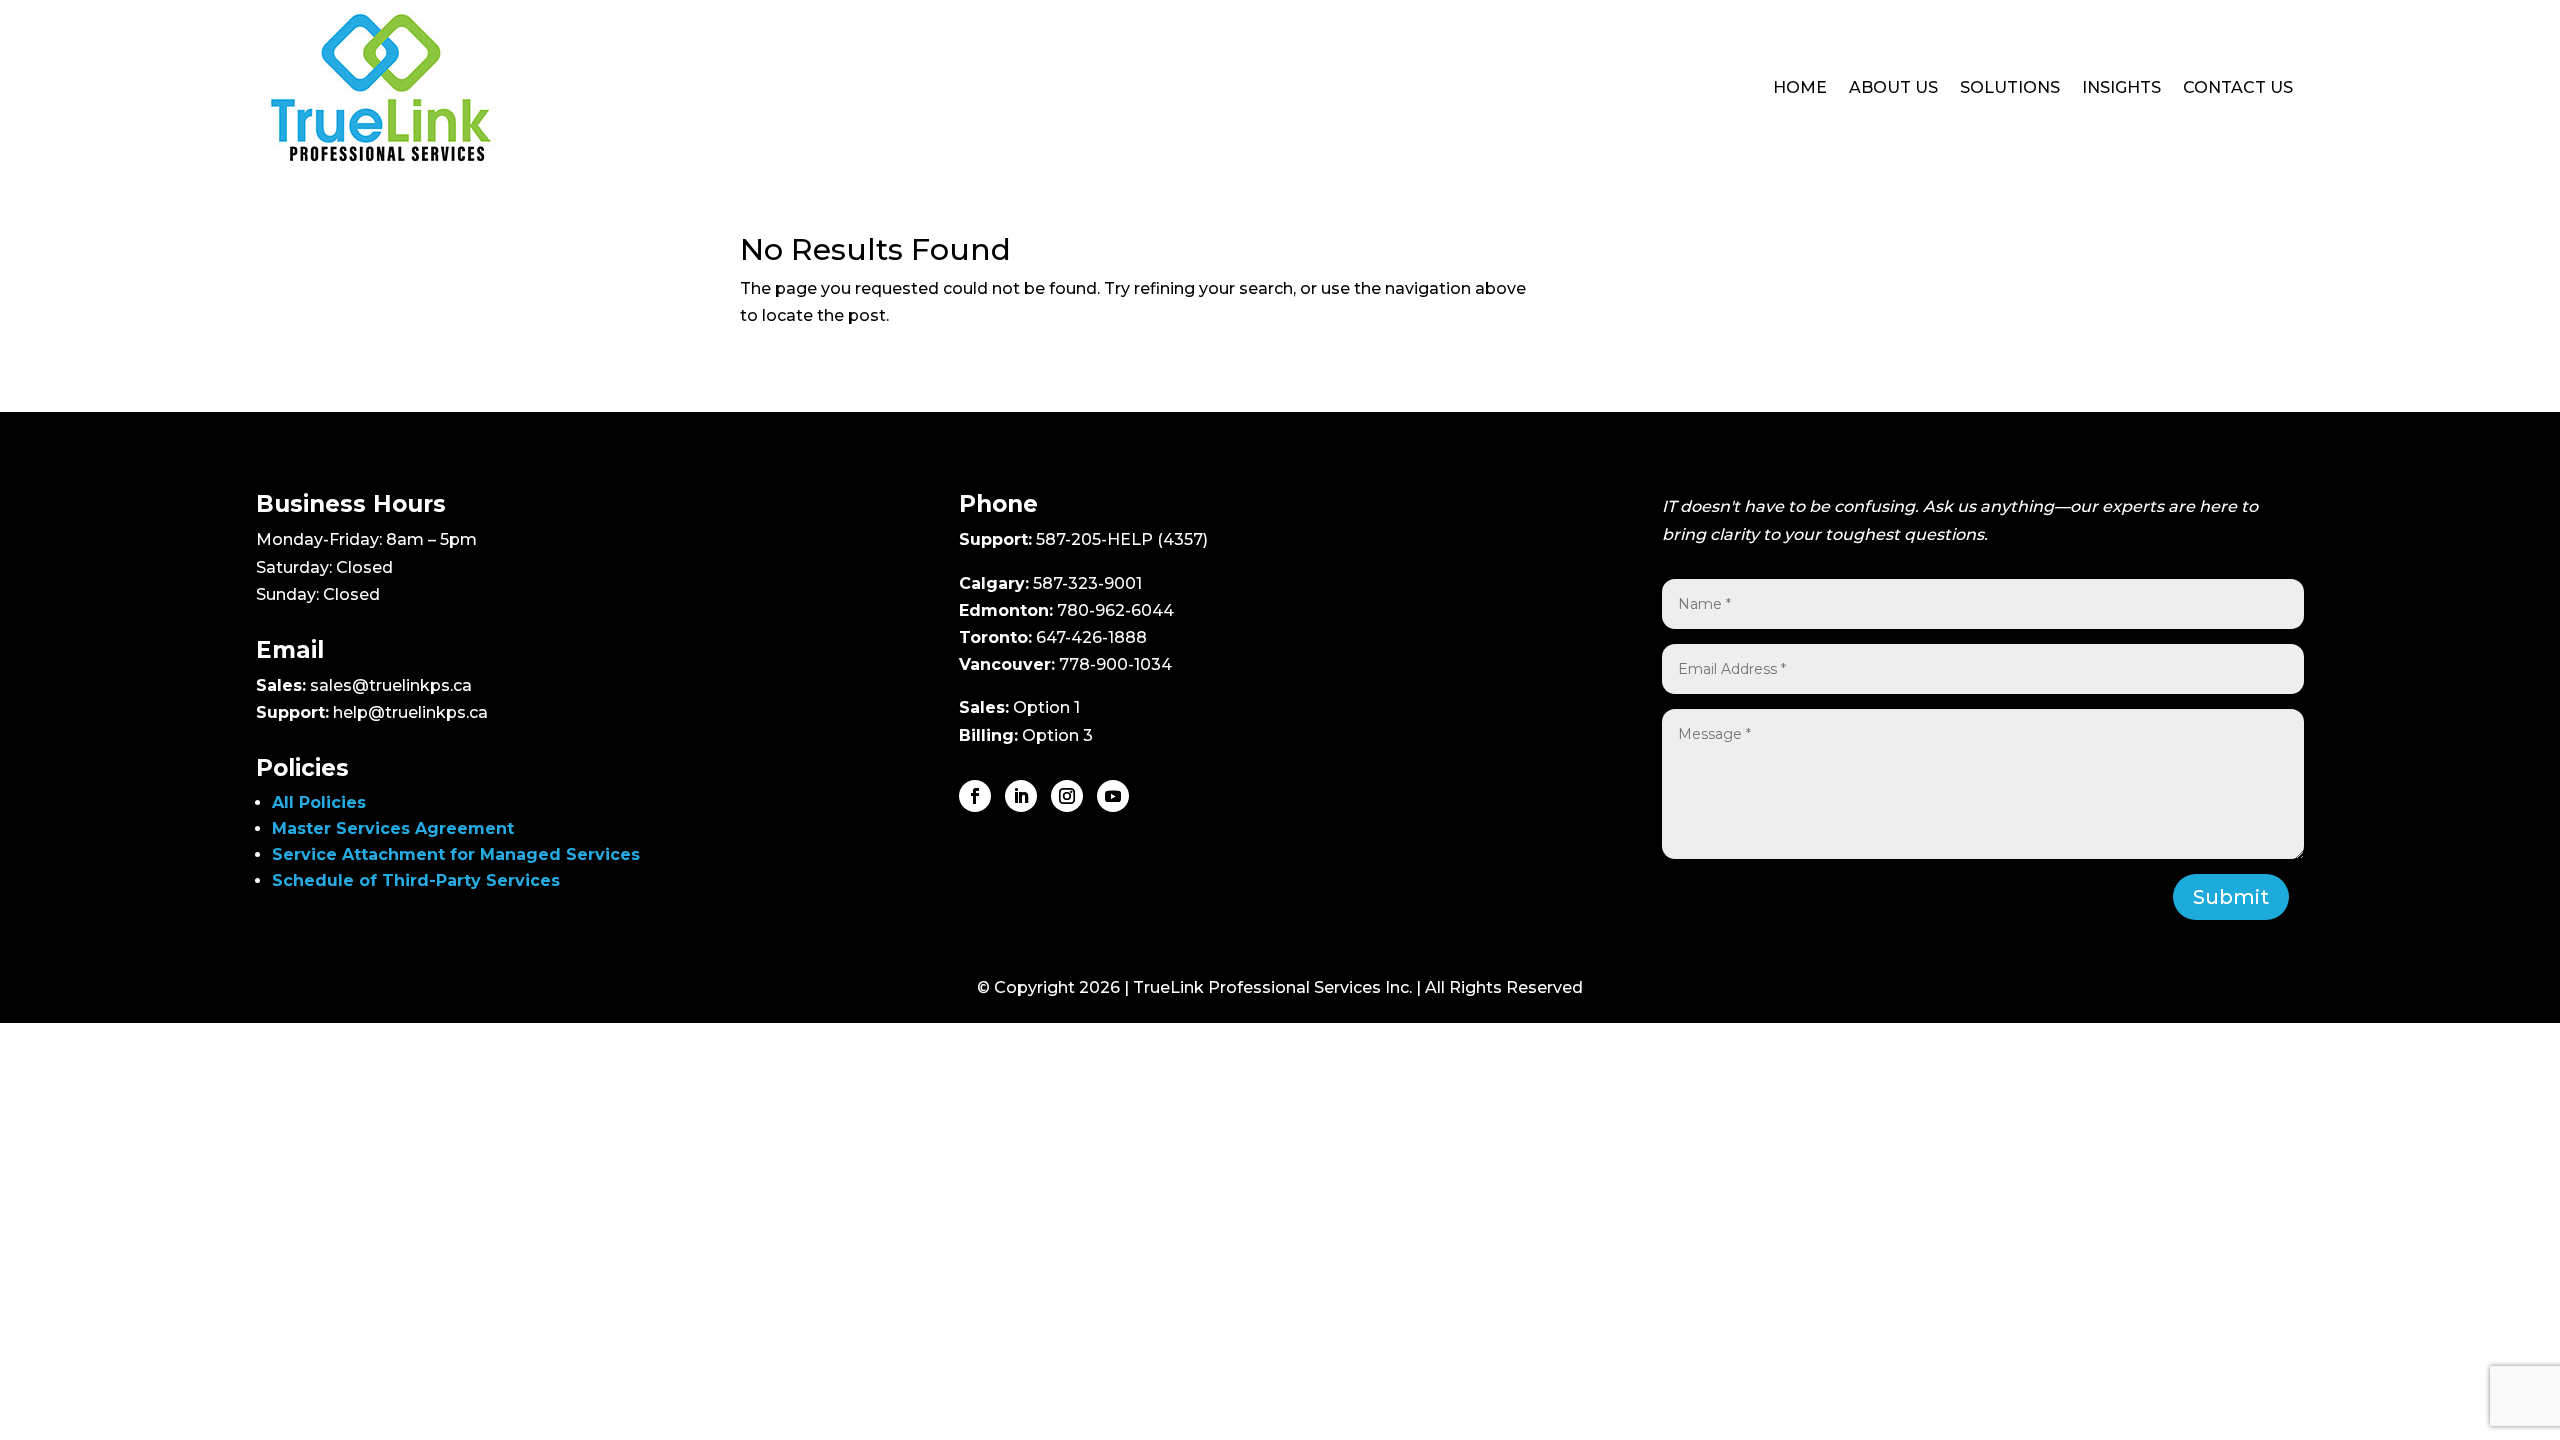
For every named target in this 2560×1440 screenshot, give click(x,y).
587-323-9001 (1087, 583)
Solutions (2010, 87)
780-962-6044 (1115, 610)
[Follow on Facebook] (975, 796)
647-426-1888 (1091, 637)
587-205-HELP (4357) (1122, 539)
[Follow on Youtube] (1113, 796)
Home (1800, 87)
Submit (2231, 897)
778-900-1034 (1115, 664)
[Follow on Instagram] (1067, 796)
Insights (2121, 87)
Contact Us (2238, 87)
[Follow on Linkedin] (1021, 796)
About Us (1893, 87)
